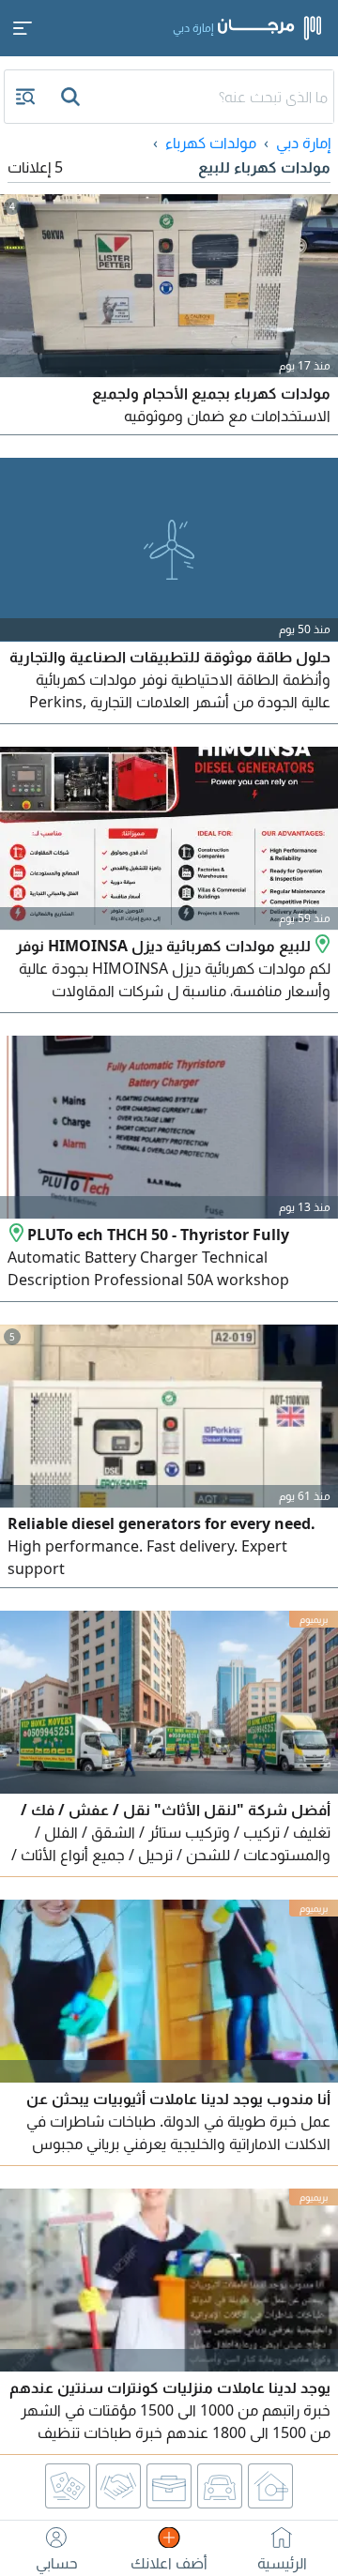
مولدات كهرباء (211, 143)
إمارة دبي (303, 143)
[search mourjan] (72, 97)
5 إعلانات (35, 167)
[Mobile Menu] (23, 28)
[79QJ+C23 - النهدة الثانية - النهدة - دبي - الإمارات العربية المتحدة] (17, 1235)
